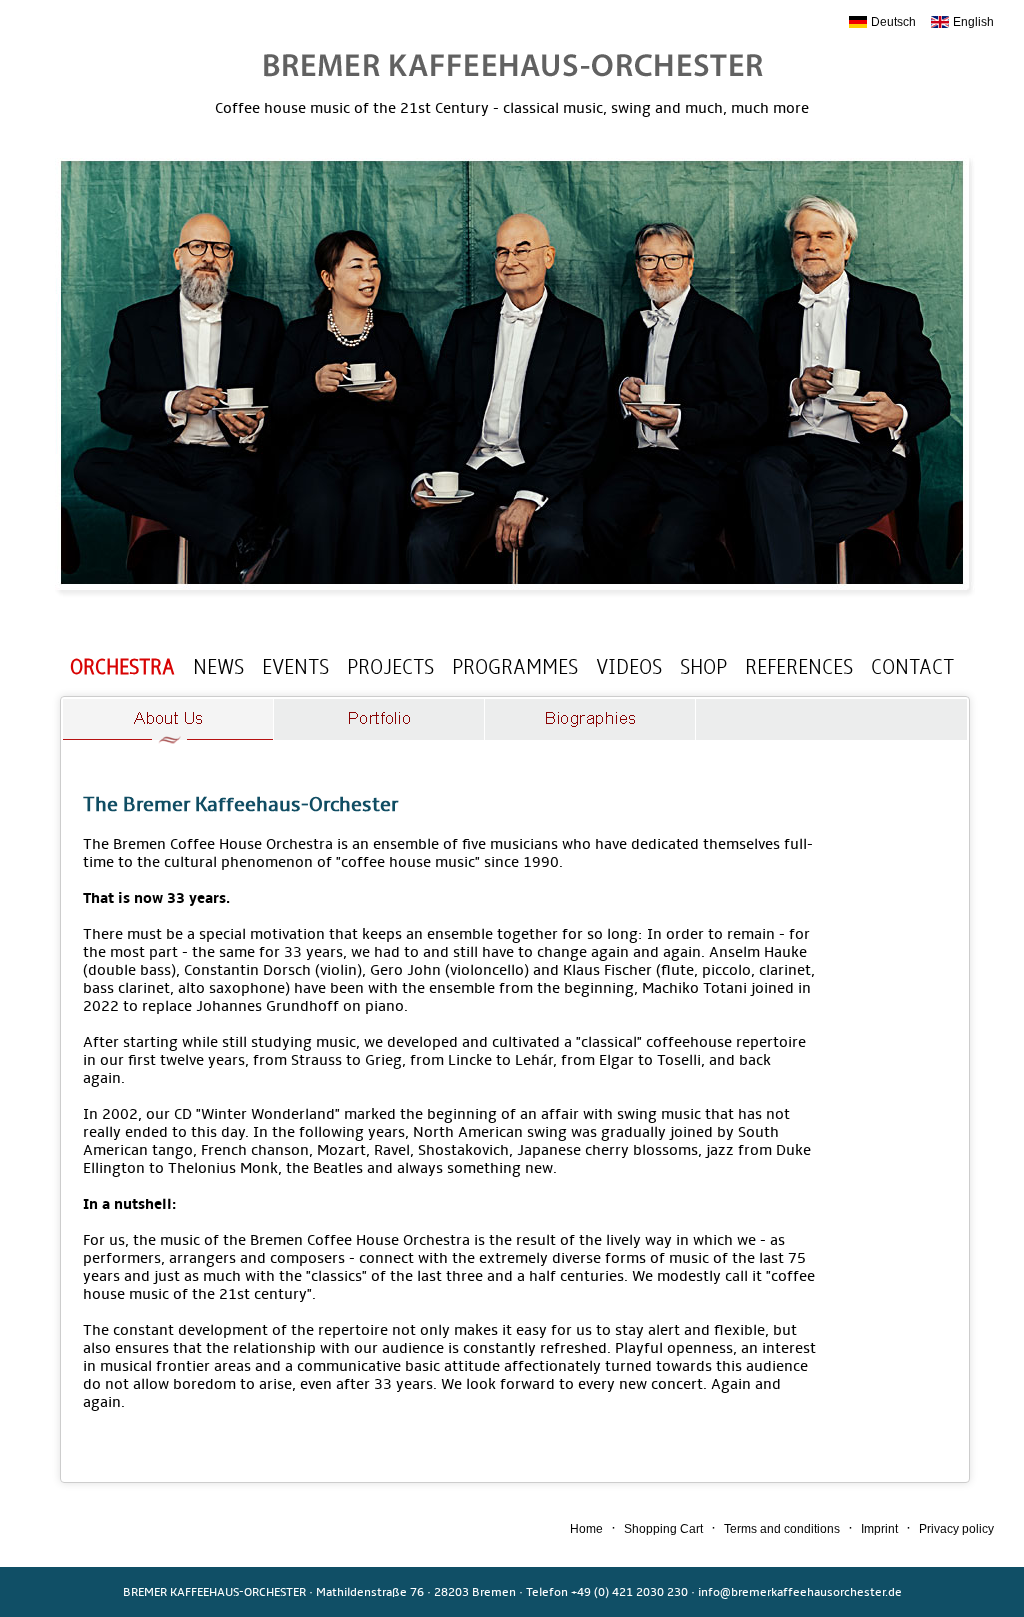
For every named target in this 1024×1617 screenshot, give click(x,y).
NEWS (218, 667)
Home (586, 1529)
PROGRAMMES (515, 667)
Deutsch (893, 22)
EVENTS (295, 667)
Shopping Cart (663, 1529)
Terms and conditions (782, 1529)
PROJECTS (390, 667)
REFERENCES (799, 667)
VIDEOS (629, 667)
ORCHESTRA (122, 667)
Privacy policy (956, 1529)
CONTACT (912, 667)
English (973, 22)
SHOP (703, 667)
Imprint (879, 1529)
